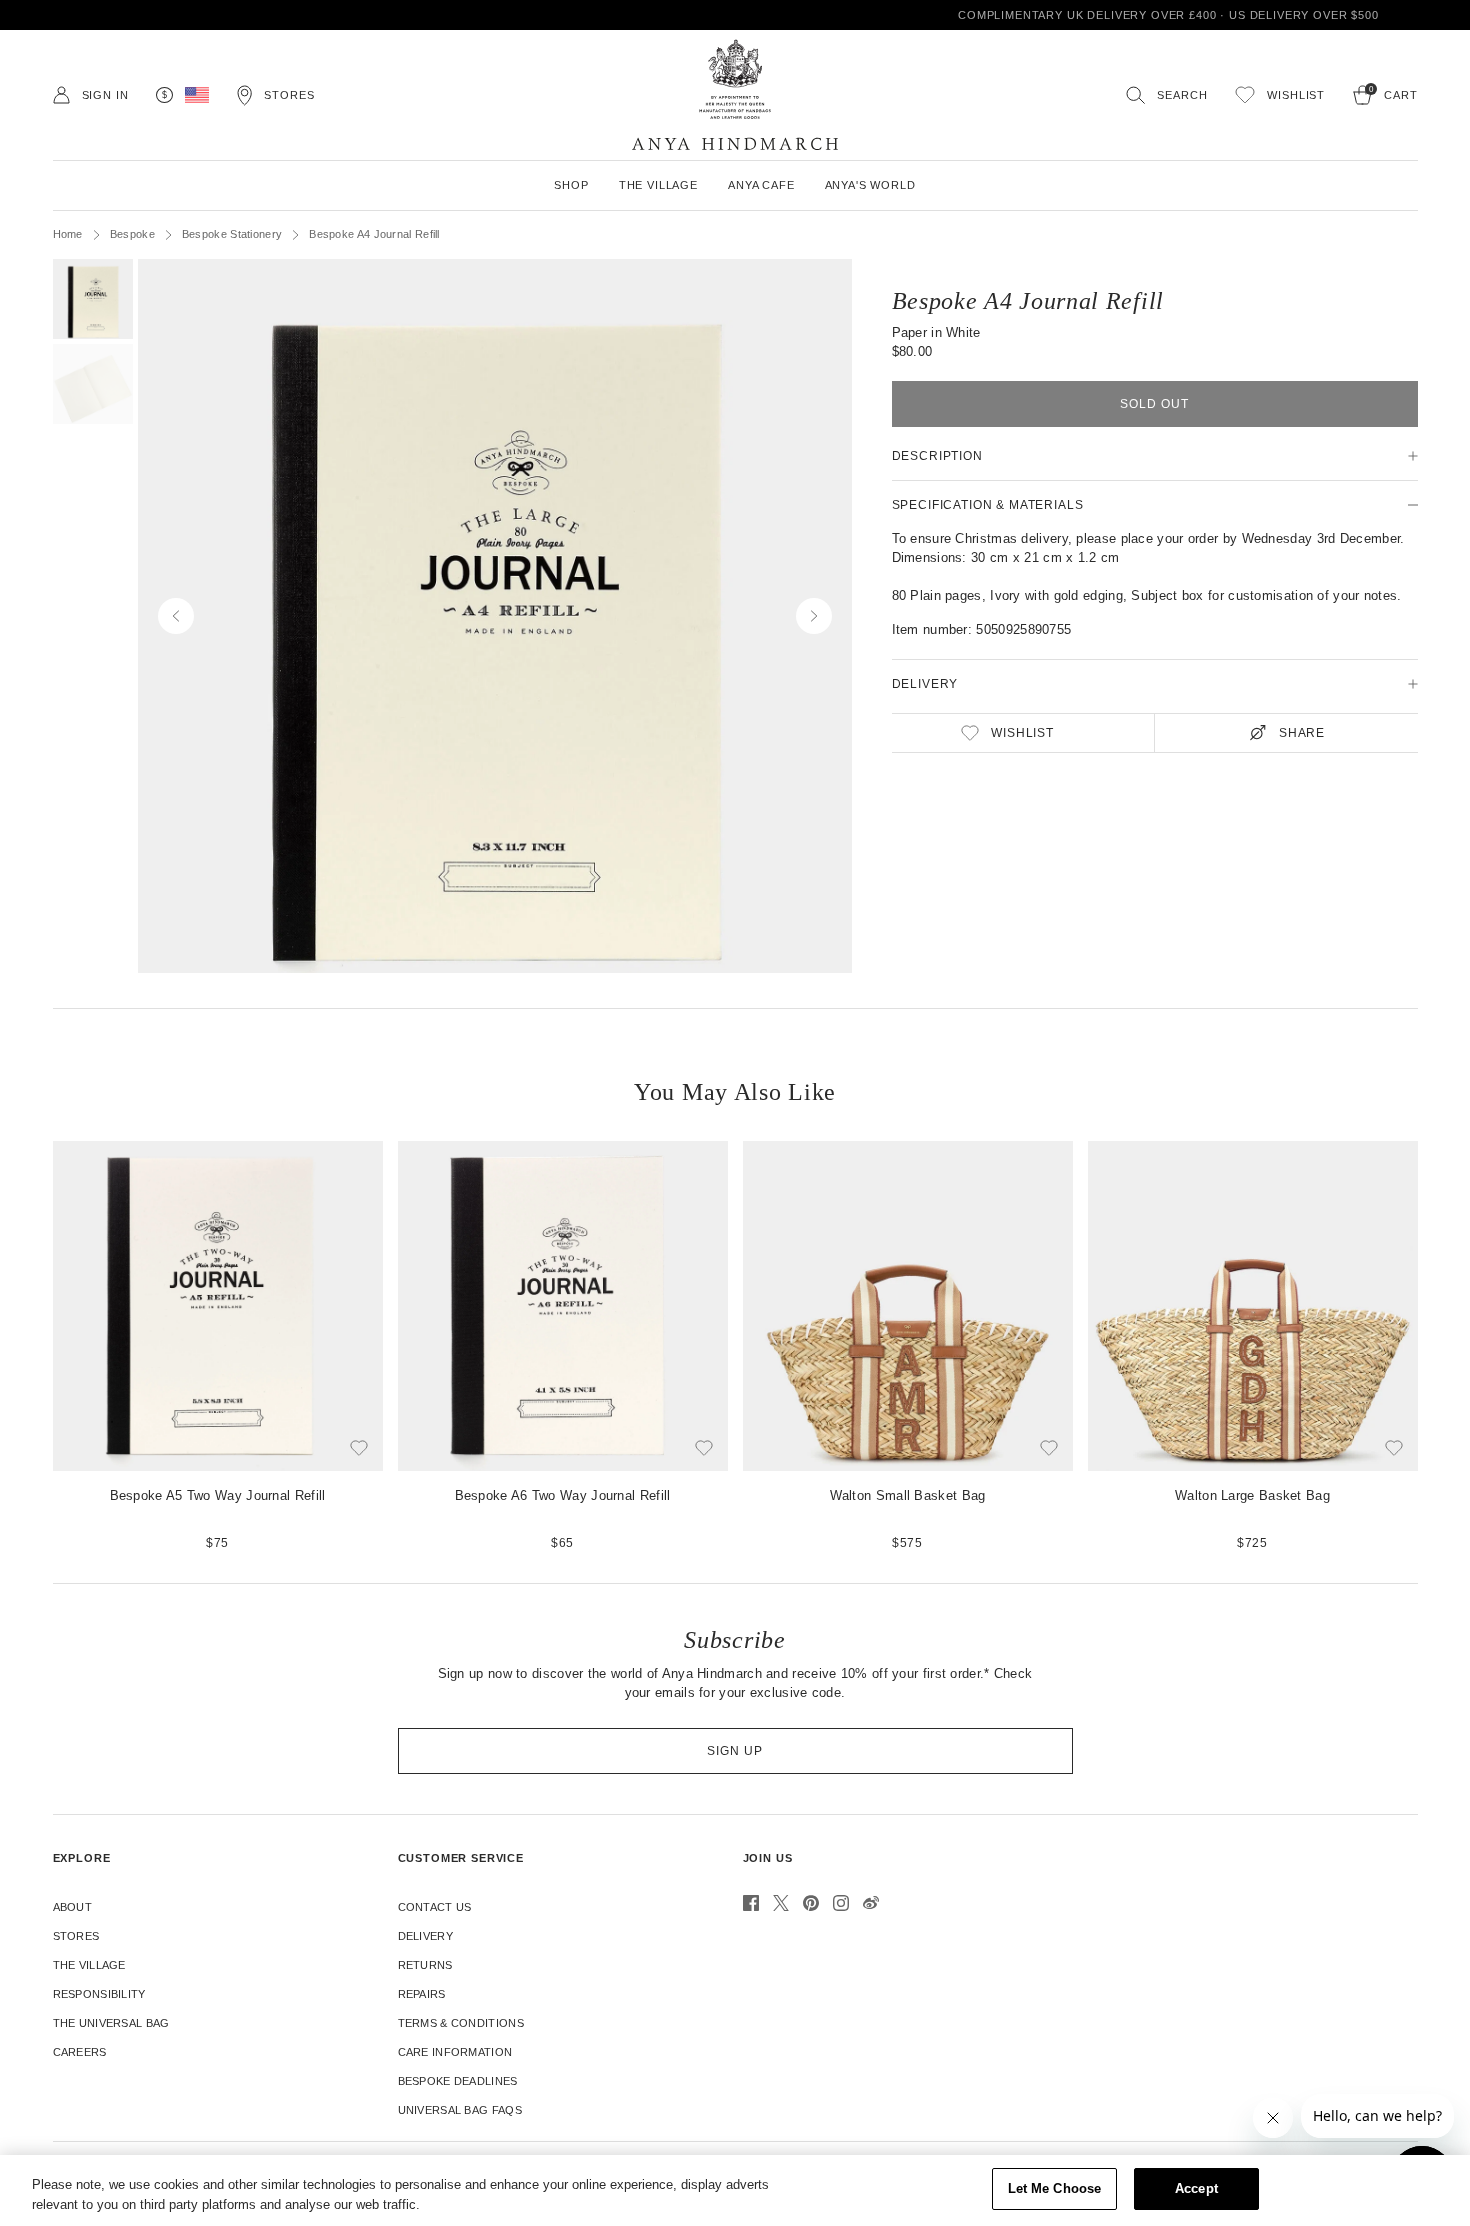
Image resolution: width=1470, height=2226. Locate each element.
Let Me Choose (1055, 2188)
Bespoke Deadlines (458, 2081)
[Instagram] (841, 1903)
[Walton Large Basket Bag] (1253, 1347)
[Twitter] (781, 1903)
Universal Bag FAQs (460, 2110)
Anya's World (870, 185)
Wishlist (1022, 733)
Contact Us (435, 1907)
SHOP (571, 185)
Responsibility (99, 1994)
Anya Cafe (761, 185)
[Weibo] (871, 1903)
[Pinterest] (811, 1903)
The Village (89, 1965)
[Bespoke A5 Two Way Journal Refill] (218, 1347)
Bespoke (132, 234)
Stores (76, 1936)
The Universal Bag (111, 2023)
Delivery (425, 1936)
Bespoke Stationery (232, 234)
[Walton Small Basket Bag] (908, 1347)
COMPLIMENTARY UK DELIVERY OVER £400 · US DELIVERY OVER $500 (735, 15)
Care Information (455, 2052)
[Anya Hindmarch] (735, 95)
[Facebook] (751, 1903)
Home (68, 234)
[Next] (1435, 1347)
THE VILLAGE (658, 185)
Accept (1196, 2188)
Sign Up (735, 1751)
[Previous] (36, 1347)
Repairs (422, 1994)
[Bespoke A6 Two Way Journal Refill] (563, 1347)
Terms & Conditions (461, 2023)
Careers (80, 2052)
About (73, 1907)
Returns (425, 1965)
